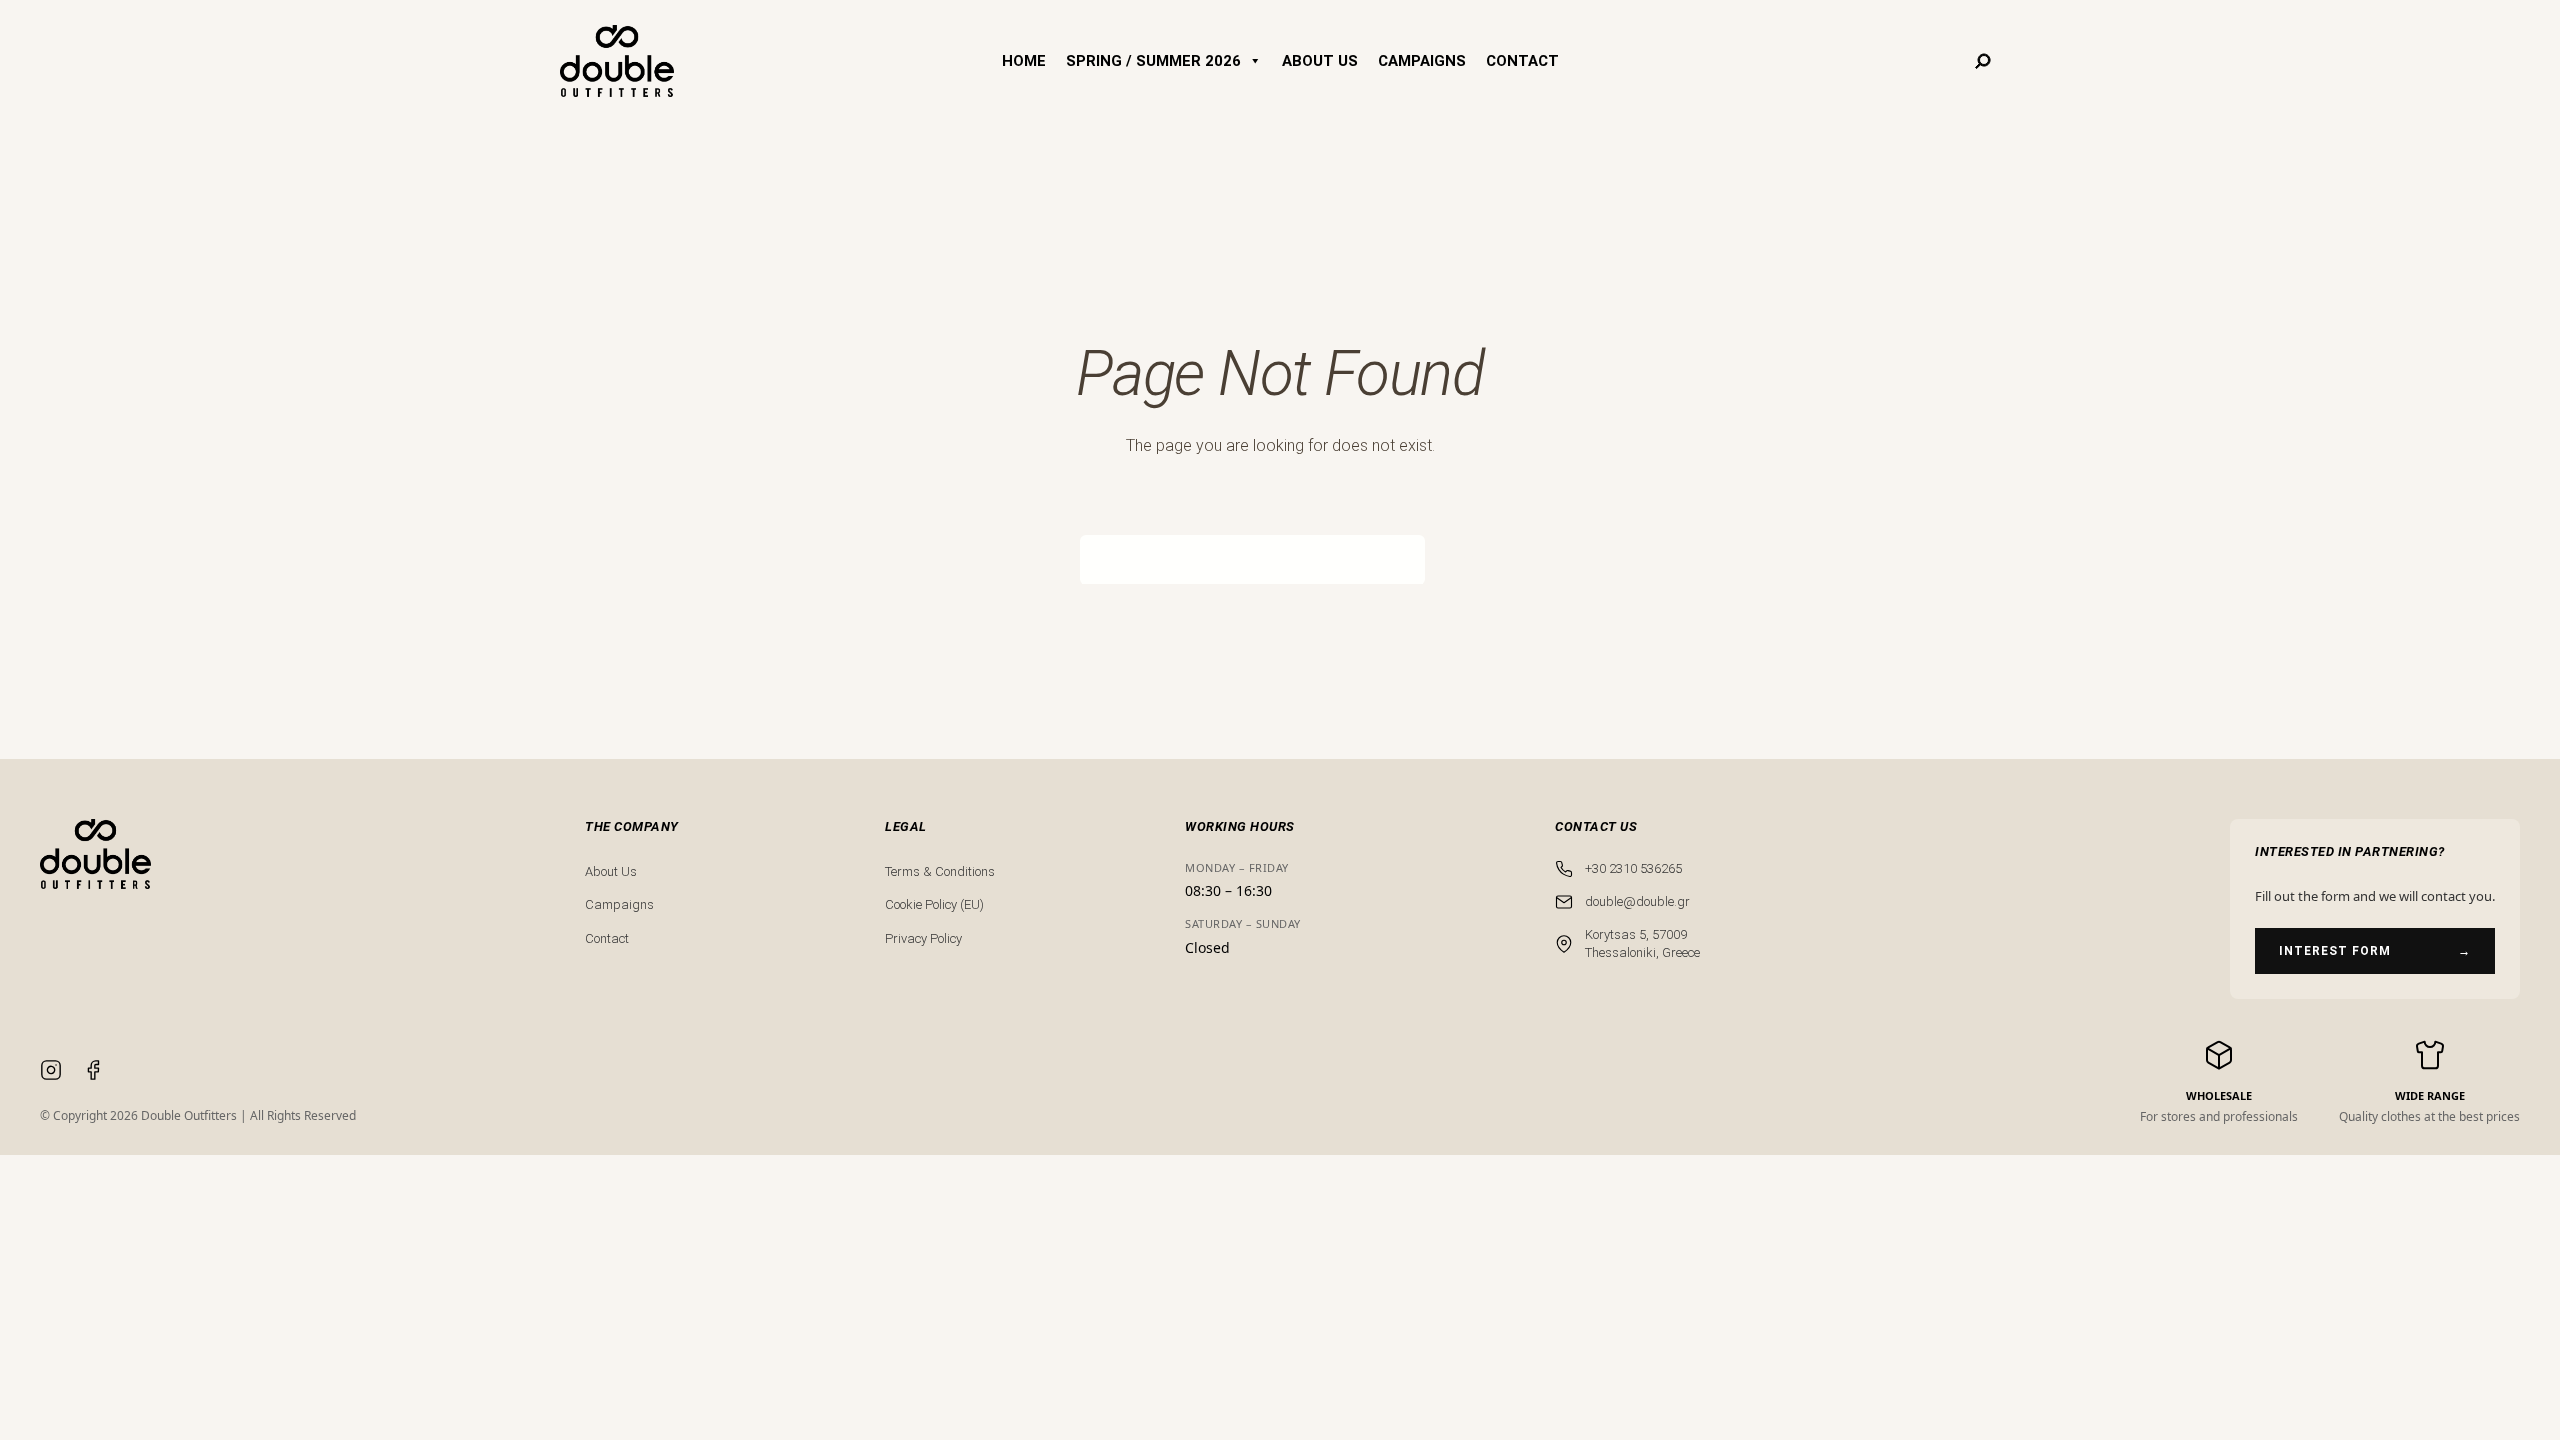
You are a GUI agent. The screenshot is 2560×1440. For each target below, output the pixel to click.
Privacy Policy (923, 938)
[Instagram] (51, 1073)
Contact (607, 938)
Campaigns (619, 904)
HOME (1024, 61)
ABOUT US (1320, 61)
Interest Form (2375, 951)
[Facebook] (93, 1073)
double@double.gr (1637, 901)
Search (1452, 559)
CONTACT (1522, 61)
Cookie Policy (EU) (934, 904)
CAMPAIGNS (1422, 61)
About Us (611, 871)
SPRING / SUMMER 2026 (1153, 61)
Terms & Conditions (940, 871)
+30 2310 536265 (1633, 868)
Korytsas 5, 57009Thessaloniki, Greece (1642, 943)
